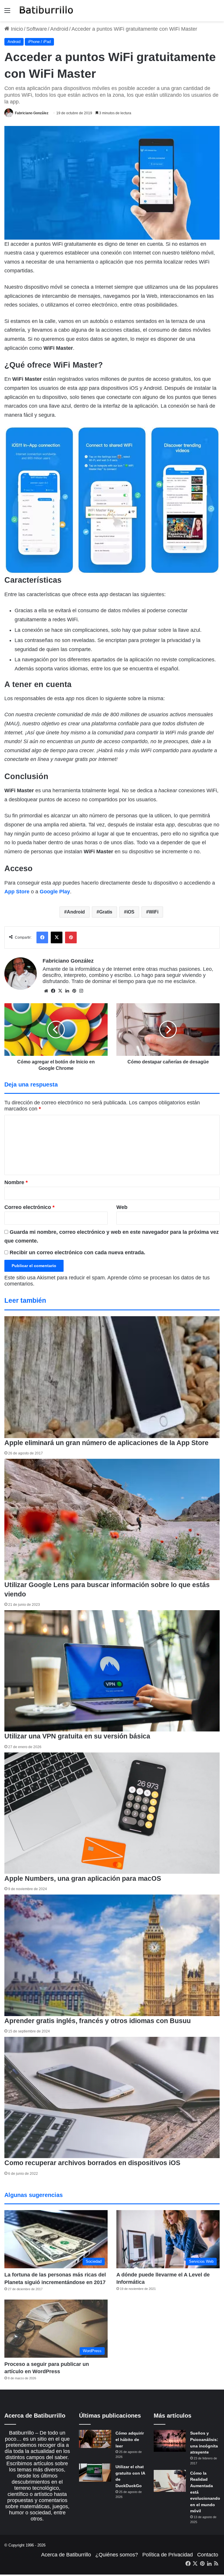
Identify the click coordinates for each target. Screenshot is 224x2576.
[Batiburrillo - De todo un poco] (46, 11)
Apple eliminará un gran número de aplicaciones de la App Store (106, 1443)
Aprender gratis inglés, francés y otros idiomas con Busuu (98, 2021)
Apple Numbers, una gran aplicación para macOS (83, 1878)
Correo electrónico (29, 1207)
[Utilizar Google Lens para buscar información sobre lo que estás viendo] (112, 1519)
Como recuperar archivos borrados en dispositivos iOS (92, 2163)
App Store (17, 892)
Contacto (208, 2555)
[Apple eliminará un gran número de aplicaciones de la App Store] (112, 1377)
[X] (60, 991)
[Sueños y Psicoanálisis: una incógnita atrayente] (170, 2441)
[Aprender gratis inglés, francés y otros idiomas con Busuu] (112, 1955)
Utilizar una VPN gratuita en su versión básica (77, 1736)
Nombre (16, 1182)
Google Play (55, 892)
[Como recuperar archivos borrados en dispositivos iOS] (112, 2097)
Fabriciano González (32, 113)
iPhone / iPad (39, 42)
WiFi (154, 912)
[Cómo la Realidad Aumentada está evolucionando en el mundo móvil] (170, 2481)
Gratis (106, 912)
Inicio (16, 29)
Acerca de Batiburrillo (66, 2555)
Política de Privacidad (168, 2555)
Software (37, 29)
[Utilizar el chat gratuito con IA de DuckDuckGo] (95, 2473)
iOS (131, 912)
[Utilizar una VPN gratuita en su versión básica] (112, 1671)
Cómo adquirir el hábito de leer (130, 2439)
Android (59, 29)
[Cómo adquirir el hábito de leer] (95, 2439)
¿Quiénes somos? (117, 2555)
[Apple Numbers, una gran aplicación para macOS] (112, 1813)
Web (122, 1207)
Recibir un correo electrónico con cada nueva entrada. (77, 1252)
